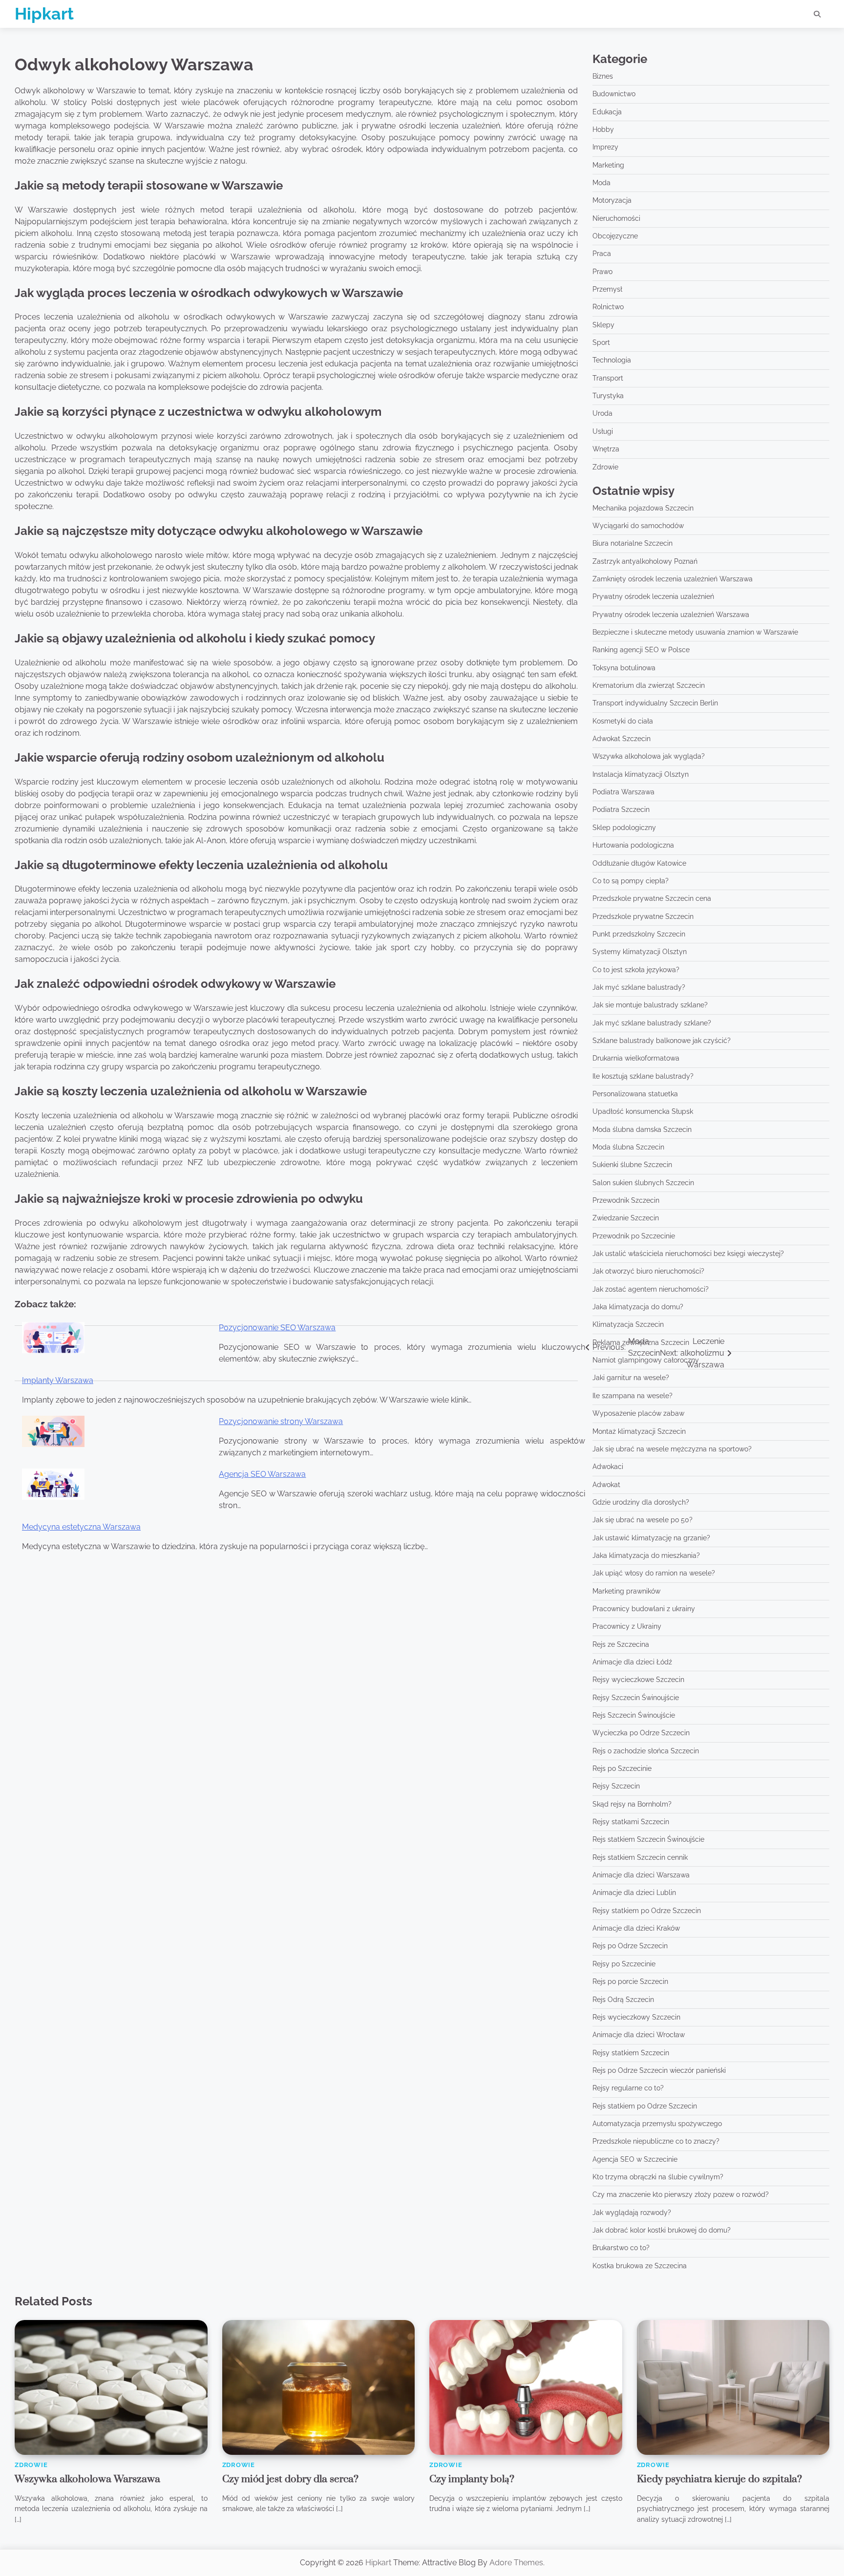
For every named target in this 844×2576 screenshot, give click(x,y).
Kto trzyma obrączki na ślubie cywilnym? (658, 2177)
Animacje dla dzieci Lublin (634, 1893)
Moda (601, 183)
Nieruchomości (616, 218)
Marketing (608, 165)
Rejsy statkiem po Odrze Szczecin (647, 1911)
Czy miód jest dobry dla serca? (290, 2479)
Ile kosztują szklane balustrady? (643, 1076)
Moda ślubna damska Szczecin (642, 1129)
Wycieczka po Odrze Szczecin (641, 1733)
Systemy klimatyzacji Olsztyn (640, 952)
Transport (608, 378)
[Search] (817, 14)
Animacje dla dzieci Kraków (636, 1928)
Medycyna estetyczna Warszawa (81, 1527)
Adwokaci (608, 1467)
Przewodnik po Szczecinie (634, 1236)
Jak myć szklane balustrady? (639, 987)
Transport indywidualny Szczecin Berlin (655, 703)
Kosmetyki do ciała (623, 721)
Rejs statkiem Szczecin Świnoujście (648, 1839)
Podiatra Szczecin (621, 809)
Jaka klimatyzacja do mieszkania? (646, 1555)
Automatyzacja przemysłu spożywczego (657, 2124)
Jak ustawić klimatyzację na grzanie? (651, 1538)
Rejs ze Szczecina (621, 1644)
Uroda (602, 413)
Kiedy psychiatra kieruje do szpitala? (719, 2479)
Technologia (612, 360)
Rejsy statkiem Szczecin (631, 2053)
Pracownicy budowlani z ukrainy (644, 1609)
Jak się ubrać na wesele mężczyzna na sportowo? (672, 1449)
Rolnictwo (608, 307)
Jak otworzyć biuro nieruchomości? (648, 1271)
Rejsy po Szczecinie (624, 1964)
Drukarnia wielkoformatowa (636, 1058)
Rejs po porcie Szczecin (630, 1981)
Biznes (603, 76)
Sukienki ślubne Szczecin (632, 1165)
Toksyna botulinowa (624, 668)
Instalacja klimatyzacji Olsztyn (641, 774)
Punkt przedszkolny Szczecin (639, 934)
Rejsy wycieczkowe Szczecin (638, 1680)
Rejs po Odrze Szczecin (630, 1946)
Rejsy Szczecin (616, 1786)
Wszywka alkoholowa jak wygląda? (649, 756)
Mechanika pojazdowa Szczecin (643, 508)
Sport (601, 342)
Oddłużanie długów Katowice (639, 863)
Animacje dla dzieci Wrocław (639, 2035)
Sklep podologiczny (624, 828)
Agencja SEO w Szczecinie (635, 2159)
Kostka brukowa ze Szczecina (640, 2266)
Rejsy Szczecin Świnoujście (636, 1698)
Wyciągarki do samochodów (638, 526)
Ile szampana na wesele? (633, 1396)
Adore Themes (516, 2563)
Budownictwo (614, 94)
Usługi (603, 431)
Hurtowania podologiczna (633, 845)
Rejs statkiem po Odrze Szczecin (645, 2106)
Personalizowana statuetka (635, 1094)
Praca (602, 254)
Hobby (603, 129)
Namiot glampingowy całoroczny (646, 1360)
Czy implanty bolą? (472, 2479)
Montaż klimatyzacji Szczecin (639, 1431)
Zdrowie (605, 467)
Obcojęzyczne (615, 236)
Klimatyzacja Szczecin (628, 1324)
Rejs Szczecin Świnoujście (634, 1715)
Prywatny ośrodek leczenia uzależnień (653, 596)
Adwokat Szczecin (622, 739)
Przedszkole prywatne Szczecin (643, 916)
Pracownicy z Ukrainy (627, 1626)
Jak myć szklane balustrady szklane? (652, 1023)
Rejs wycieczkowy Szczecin (636, 2017)
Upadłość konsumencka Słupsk (643, 1111)
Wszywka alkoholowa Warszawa (87, 2479)
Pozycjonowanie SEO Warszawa (277, 1328)
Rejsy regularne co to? (628, 2088)
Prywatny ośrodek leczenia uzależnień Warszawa (671, 615)
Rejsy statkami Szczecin (631, 1822)
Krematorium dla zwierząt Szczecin (649, 685)
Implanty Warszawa (58, 1380)
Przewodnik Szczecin (626, 1200)
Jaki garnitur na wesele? (631, 1378)
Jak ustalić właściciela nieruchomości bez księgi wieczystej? (688, 1254)
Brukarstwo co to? (621, 2248)
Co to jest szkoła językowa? (636, 970)
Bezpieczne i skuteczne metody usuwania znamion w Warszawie (695, 632)
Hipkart (44, 14)
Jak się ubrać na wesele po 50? (643, 1520)
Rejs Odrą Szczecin (623, 2000)
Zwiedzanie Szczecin (626, 1218)
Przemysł (607, 289)
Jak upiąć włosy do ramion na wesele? (654, 1573)
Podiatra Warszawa (623, 792)
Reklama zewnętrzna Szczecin (641, 1342)
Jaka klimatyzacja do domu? (638, 1307)
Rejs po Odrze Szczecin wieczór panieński (659, 2070)
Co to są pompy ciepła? (631, 881)
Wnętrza (606, 449)
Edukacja (607, 112)
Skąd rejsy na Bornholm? (632, 1804)
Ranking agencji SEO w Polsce (641, 650)
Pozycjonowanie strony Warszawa (281, 1421)
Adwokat (606, 1485)
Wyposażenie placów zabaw (638, 1413)
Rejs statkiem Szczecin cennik (640, 1857)
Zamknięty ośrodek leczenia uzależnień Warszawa (673, 579)
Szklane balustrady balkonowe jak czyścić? (662, 1041)
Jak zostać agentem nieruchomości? (651, 1289)
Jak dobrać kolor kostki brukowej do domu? (662, 2230)
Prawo (602, 272)
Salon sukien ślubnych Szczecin (643, 1183)
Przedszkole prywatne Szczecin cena (652, 898)
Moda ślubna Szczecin (628, 1147)
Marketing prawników (626, 1591)
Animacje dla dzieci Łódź (632, 1662)
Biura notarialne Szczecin (633, 543)
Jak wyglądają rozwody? (632, 2213)
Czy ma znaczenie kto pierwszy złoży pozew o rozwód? (681, 2194)
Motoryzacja (612, 200)
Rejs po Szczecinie (622, 1768)
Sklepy (603, 325)
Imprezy (605, 147)
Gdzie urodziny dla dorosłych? (641, 1502)
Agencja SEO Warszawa (262, 1474)
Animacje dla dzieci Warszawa (641, 1875)
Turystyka (608, 396)
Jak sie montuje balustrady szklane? (650, 1005)
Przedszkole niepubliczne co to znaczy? (656, 2141)
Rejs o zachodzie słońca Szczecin (646, 1751)
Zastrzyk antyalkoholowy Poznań (645, 561)
